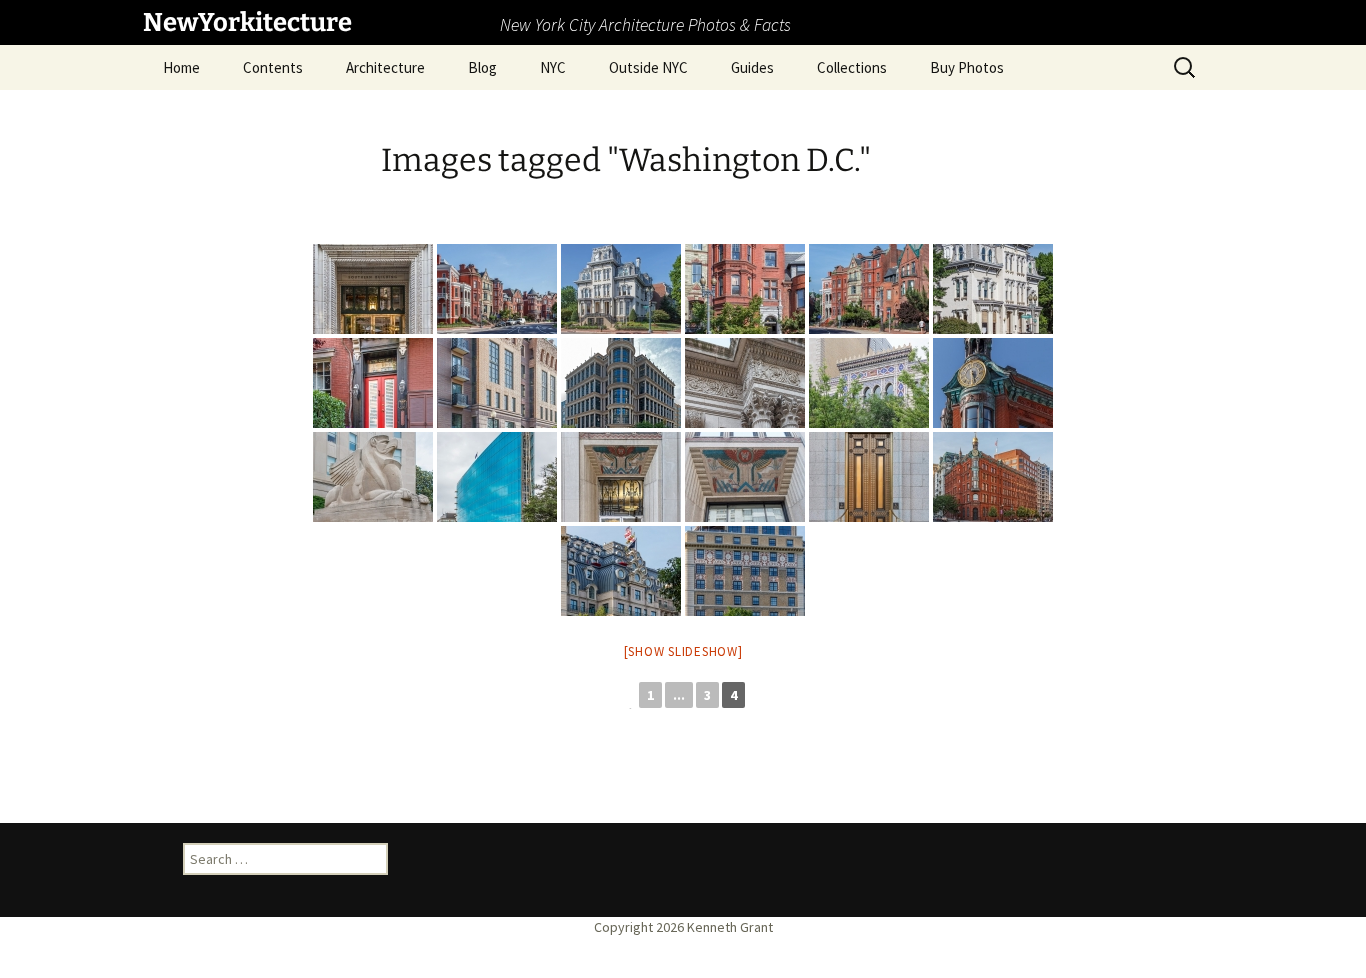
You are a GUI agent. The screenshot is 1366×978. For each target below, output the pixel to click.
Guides (752, 67)
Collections (852, 67)
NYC (553, 67)
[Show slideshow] (683, 651)
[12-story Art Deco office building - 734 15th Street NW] (621, 477)
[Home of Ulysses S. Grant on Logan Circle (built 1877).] (621, 289)
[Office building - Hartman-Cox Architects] (621, 383)
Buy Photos (967, 67)
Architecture (385, 67)
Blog (482, 67)
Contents (273, 67)
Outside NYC (648, 67)
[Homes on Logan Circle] (497, 289)
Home (181, 67)
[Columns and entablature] (745, 383)
